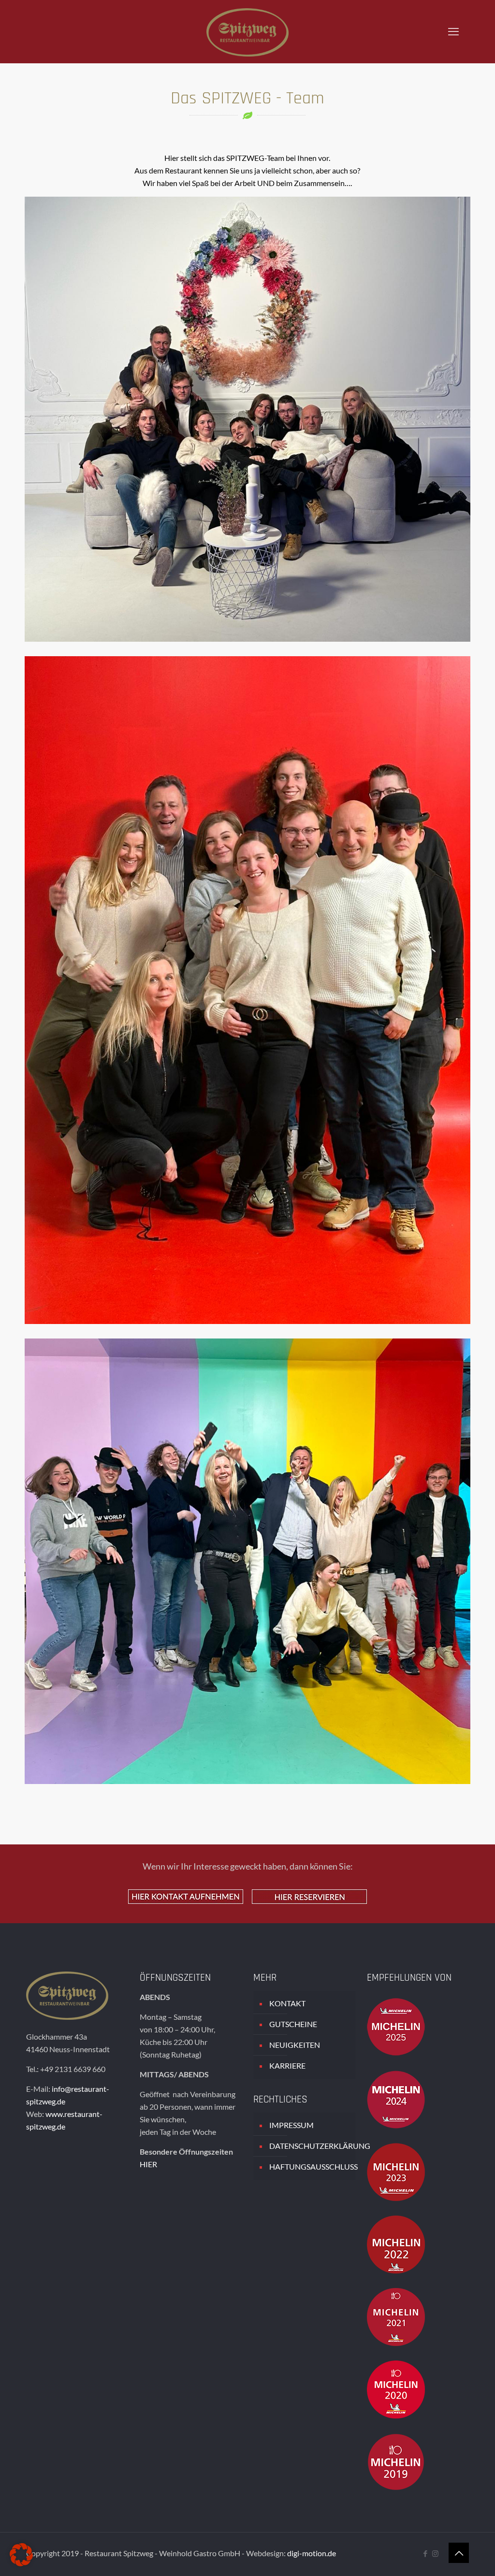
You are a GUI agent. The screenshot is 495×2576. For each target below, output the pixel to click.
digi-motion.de (312, 2553)
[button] (21, 2555)
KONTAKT (287, 2003)
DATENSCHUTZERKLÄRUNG (310, 2146)
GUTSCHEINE (293, 2024)
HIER (148, 2164)
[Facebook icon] (425, 2553)
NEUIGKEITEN (295, 2045)
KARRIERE (287, 2065)
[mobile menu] (453, 31)
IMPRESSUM (291, 2125)
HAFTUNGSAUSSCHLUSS (310, 2166)
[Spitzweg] (247, 31)
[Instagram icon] (435, 2553)
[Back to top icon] (459, 2553)
